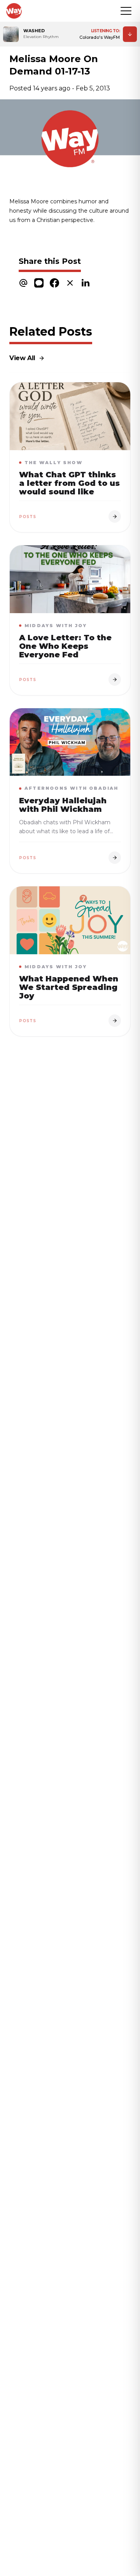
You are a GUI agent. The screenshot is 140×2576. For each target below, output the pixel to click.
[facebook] (54, 283)
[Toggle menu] (126, 11)
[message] (39, 283)
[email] (23, 283)
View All (22, 358)
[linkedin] (86, 283)
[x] (70, 283)
